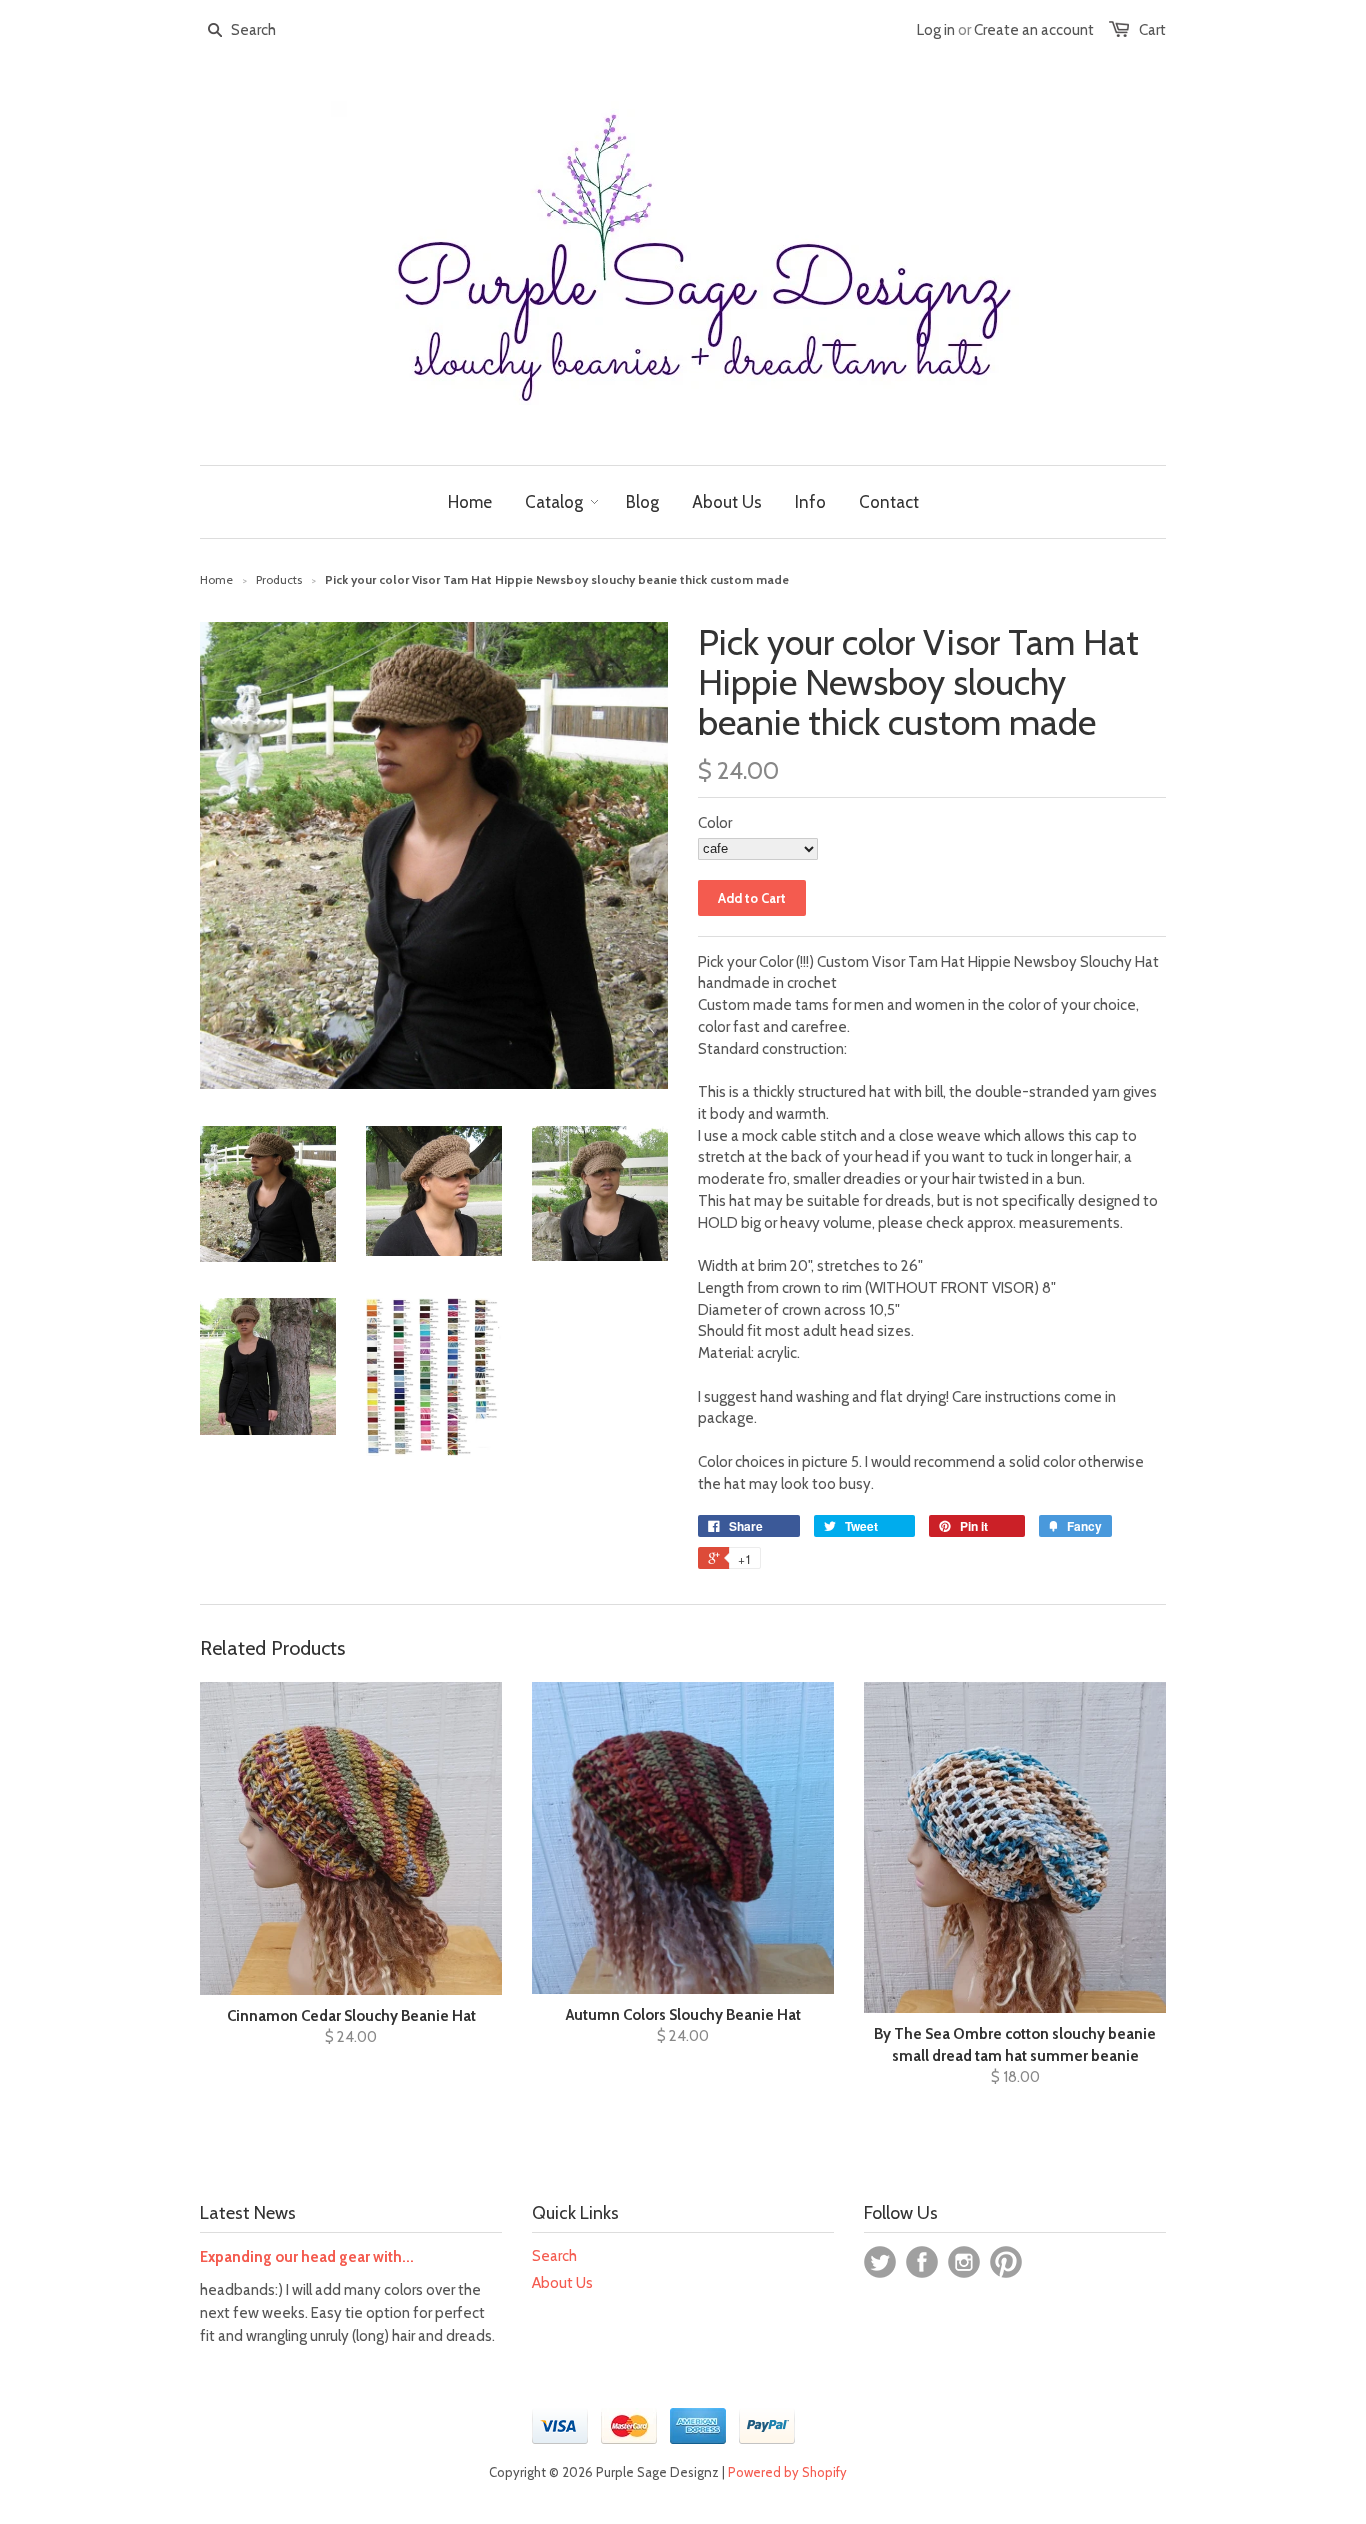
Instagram (964, 2262)
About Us (562, 2283)
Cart (1152, 30)
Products (279, 579)
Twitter (880, 2262)
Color (715, 823)
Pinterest (1006, 2262)
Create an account (1034, 30)
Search (554, 2256)
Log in (936, 30)
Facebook (922, 2262)
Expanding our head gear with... (307, 2257)
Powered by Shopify (787, 2472)
